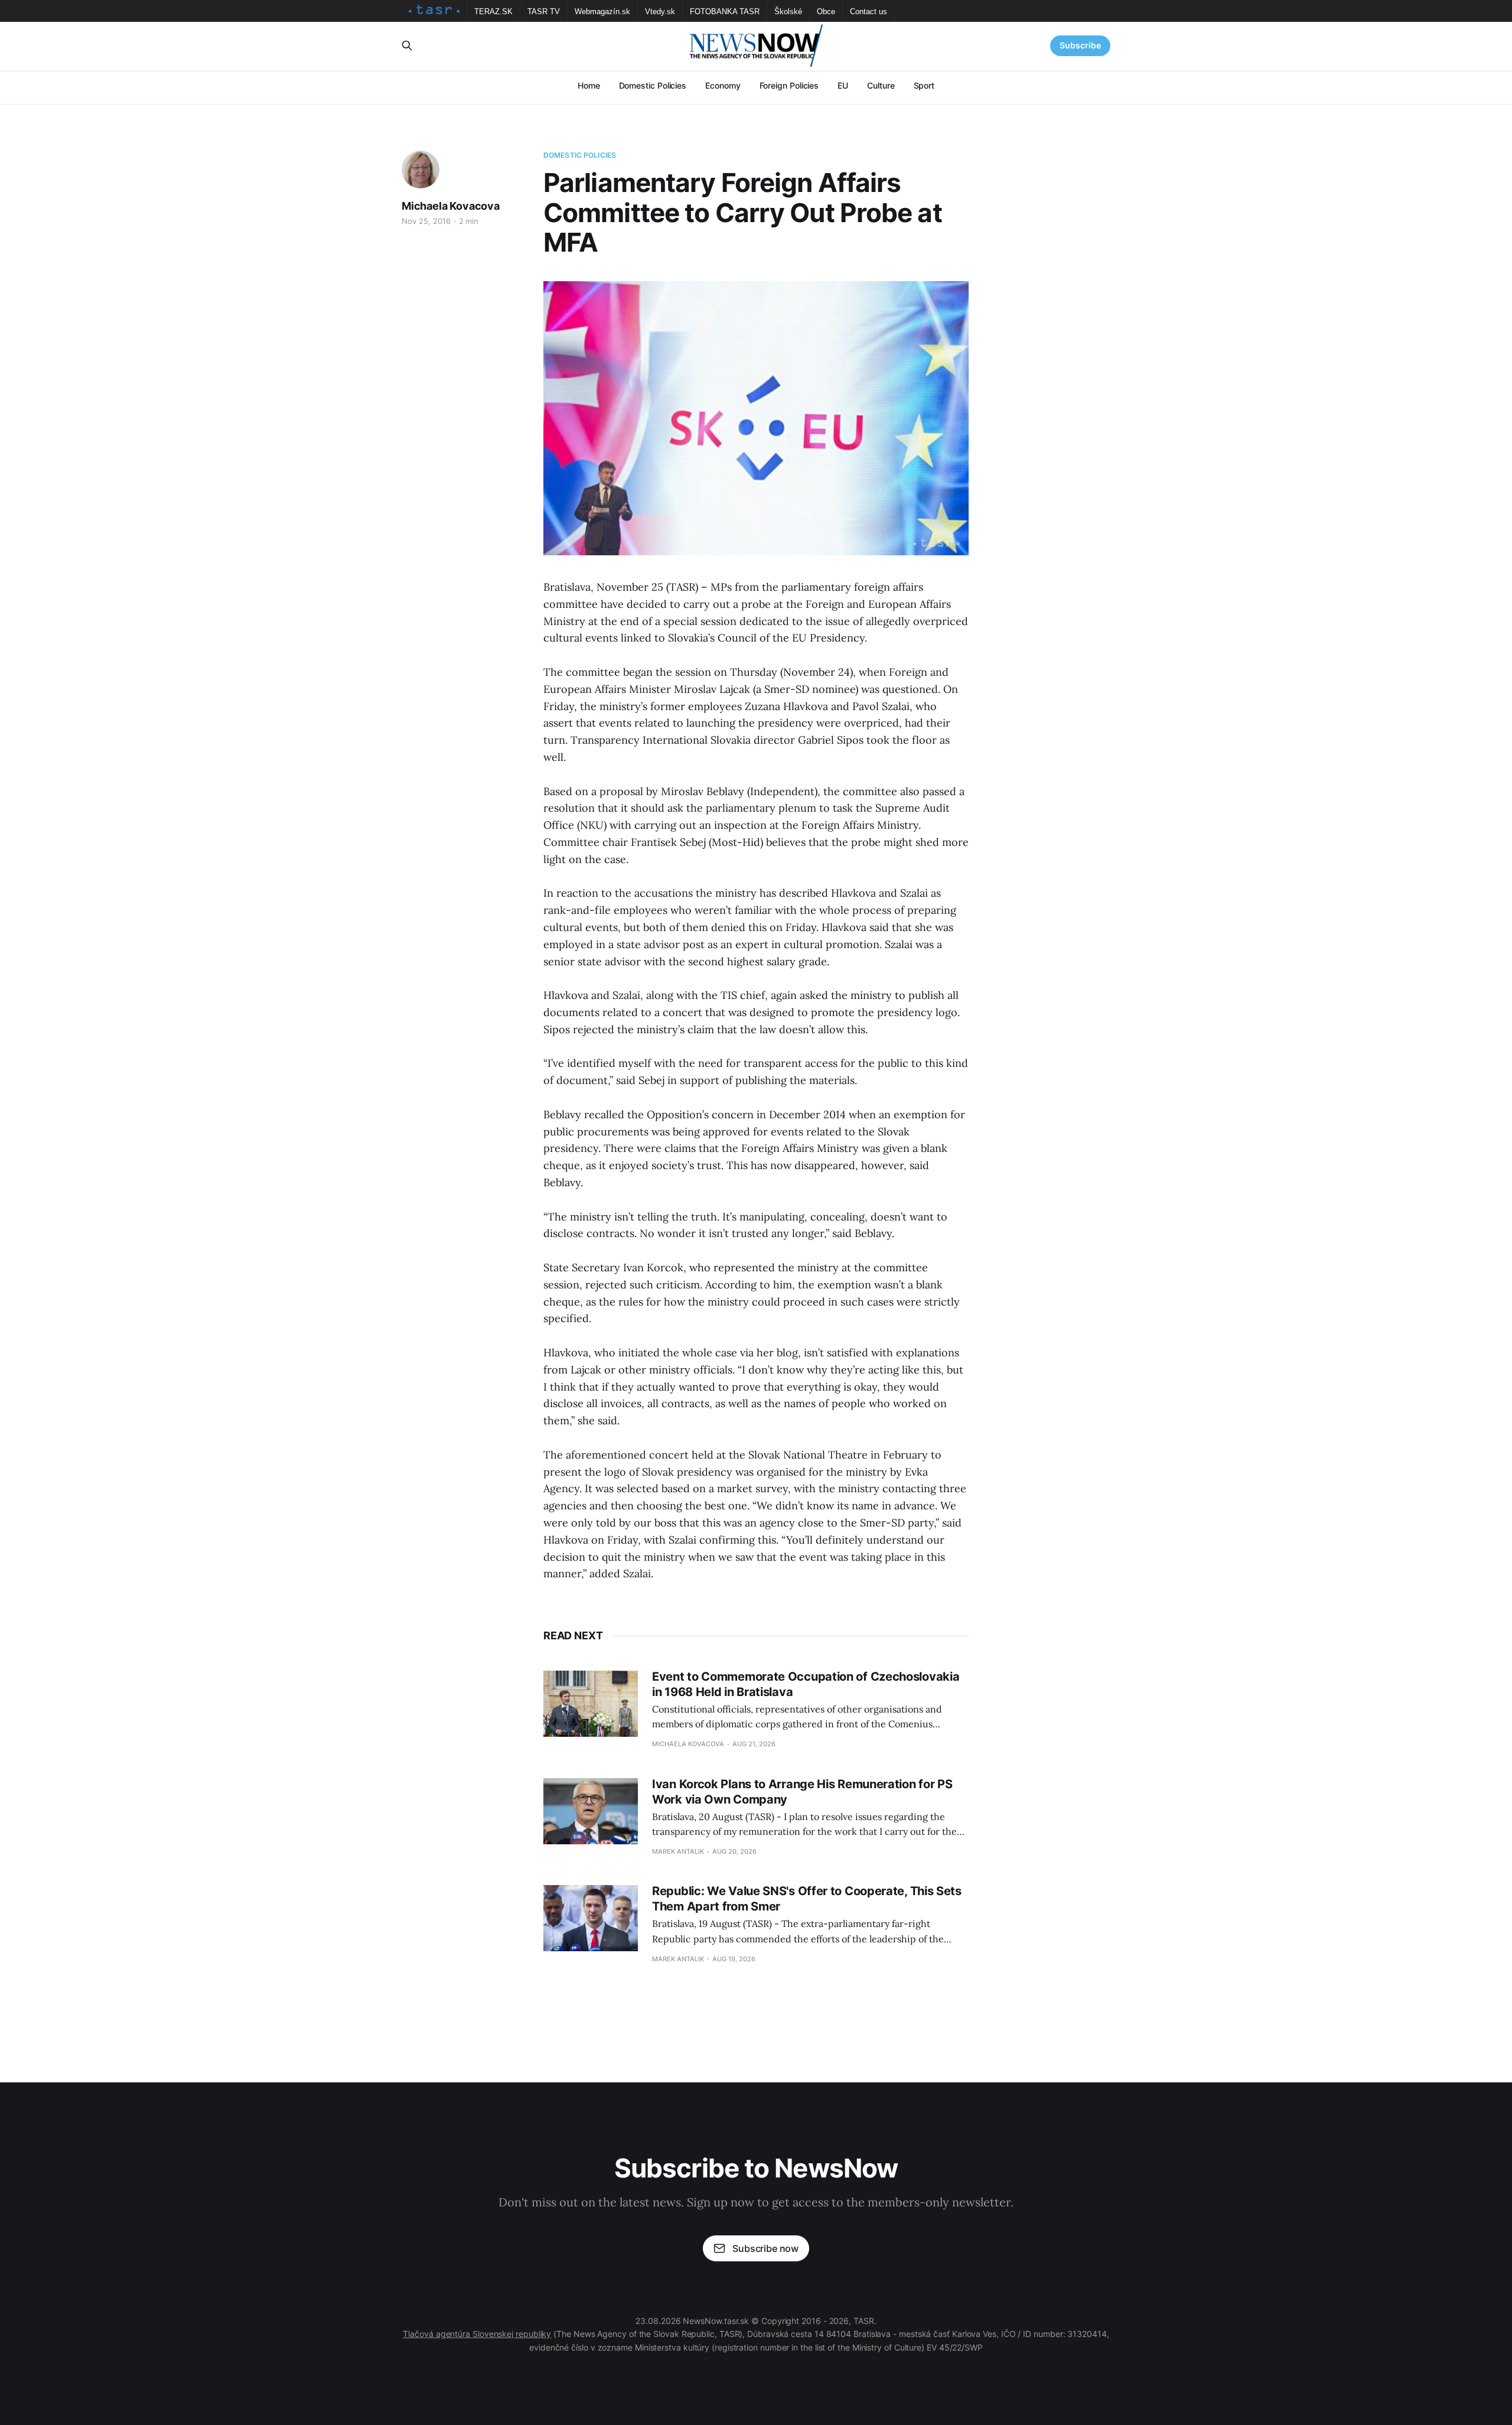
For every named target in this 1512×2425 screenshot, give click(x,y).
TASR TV (544, 12)
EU (843, 85)
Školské (788, 12)
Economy (723, 85)
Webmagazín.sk (602, 12)
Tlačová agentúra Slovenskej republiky (477, 2334)
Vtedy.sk (660, 12)
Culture (881, 85)
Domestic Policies (653, 85)
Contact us (869, 12)
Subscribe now (765, 2248)
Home (589, 85)
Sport (924, 85)
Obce (826, 12)
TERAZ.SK (493, 12)
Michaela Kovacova (451, 206)
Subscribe (1080, 45)
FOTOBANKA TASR (725, 12)
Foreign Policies (789, 85)
